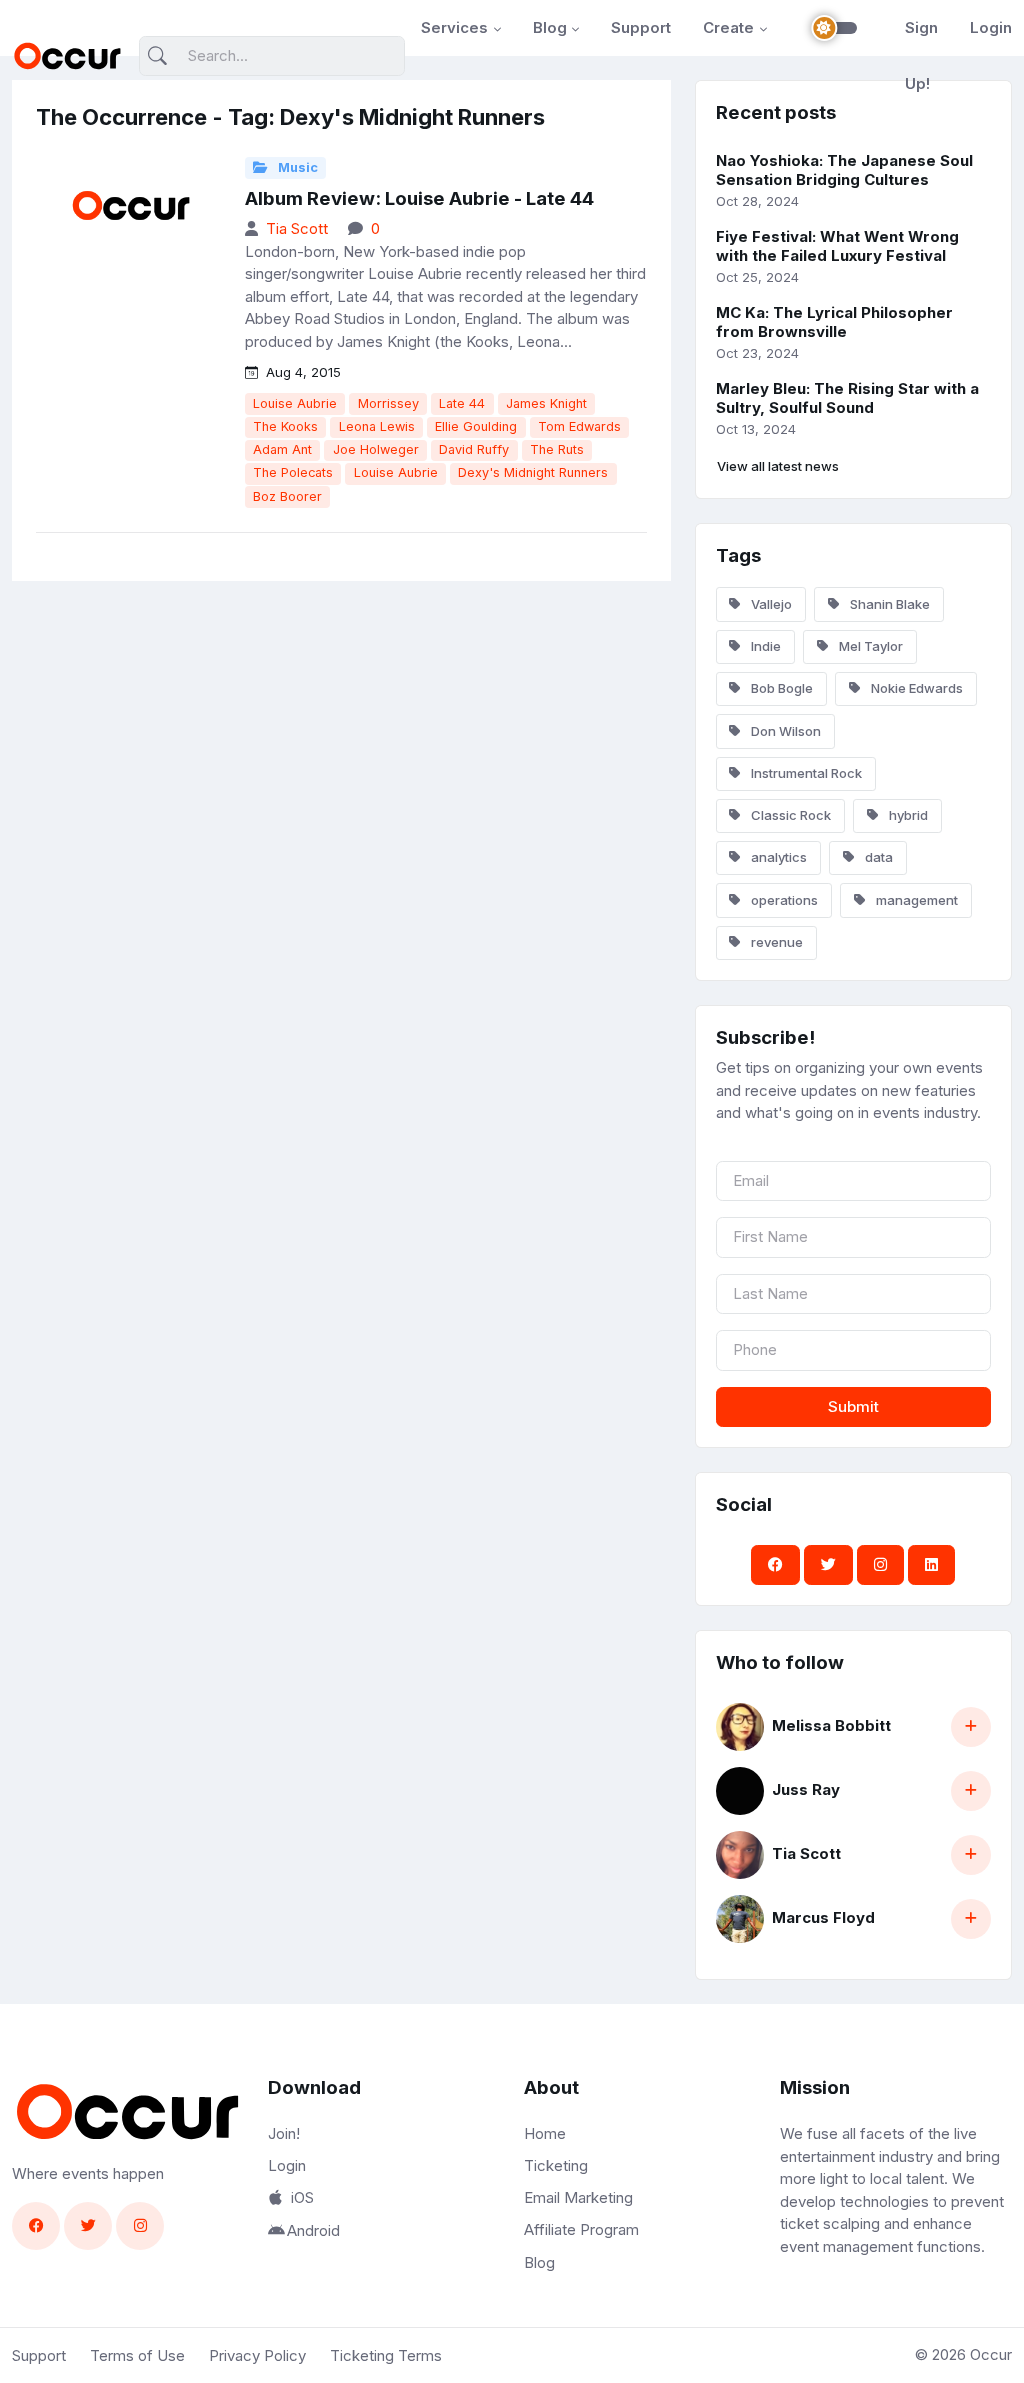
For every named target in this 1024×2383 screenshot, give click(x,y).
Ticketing (556, 2165)
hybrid (907, 815)
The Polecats (293, 472)
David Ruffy (474, 449)
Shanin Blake (888, 604)
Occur (991, 2354)
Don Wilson (784, 731)
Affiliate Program (581, 2229)
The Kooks (285, 426)
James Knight (546, 403)
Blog (550, 27)
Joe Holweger (376, 449)
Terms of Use (137, 2355)
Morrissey (388, 403)
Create (728, 27)
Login (991, 27)
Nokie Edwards (915, 688)
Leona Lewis (377, 426)
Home (545, 2133)
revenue (775, 942)
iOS (302, 2197)
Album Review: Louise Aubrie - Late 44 (419, 198)
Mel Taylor (869, 646)
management (915, 900)
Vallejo (770, 604)
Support (641, 27)
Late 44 (462, 403)
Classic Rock (789, 815)
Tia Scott (297, 228)
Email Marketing (578, 2197)
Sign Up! (921, 55)
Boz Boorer (287, 496)
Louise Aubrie (295, 403)
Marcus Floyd (823, 1917)
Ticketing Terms (386, 2355)
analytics (777, 857)
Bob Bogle (780, 688)
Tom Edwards (579, 426)
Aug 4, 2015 (301, 372)
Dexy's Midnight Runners (533, 472)
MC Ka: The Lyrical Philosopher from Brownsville (834, 322)
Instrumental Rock (805, 773)
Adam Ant (282, 449)
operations (783, 900)
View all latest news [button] (778, 466)
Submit (853, 1406)
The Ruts (557, 449)
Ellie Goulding (476, 426)
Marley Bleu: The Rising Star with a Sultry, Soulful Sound (847, 398)
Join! (284, 2133)
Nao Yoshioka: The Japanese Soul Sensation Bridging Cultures (844, 170)
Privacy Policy (257, 2355)
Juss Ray (806, 1789)
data (877, 857)
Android (313, 2230)
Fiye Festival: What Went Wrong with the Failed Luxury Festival (837, 246)
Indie (764, 646)
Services (454, 27)
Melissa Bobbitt (831, 1725)
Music (296, 167)
